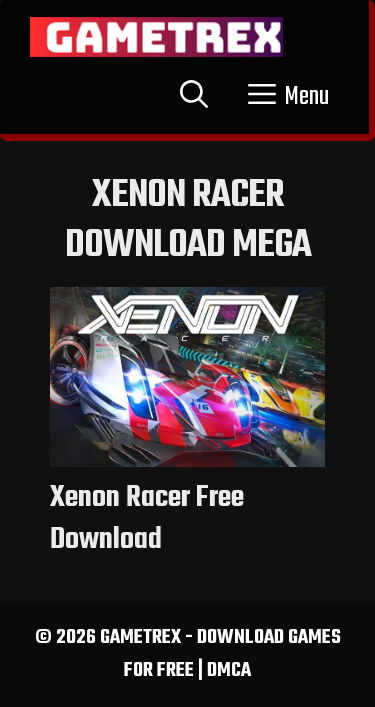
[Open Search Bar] (194, 97)
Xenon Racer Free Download (147, 519)
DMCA (229, 670)
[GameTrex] (156, 37)
